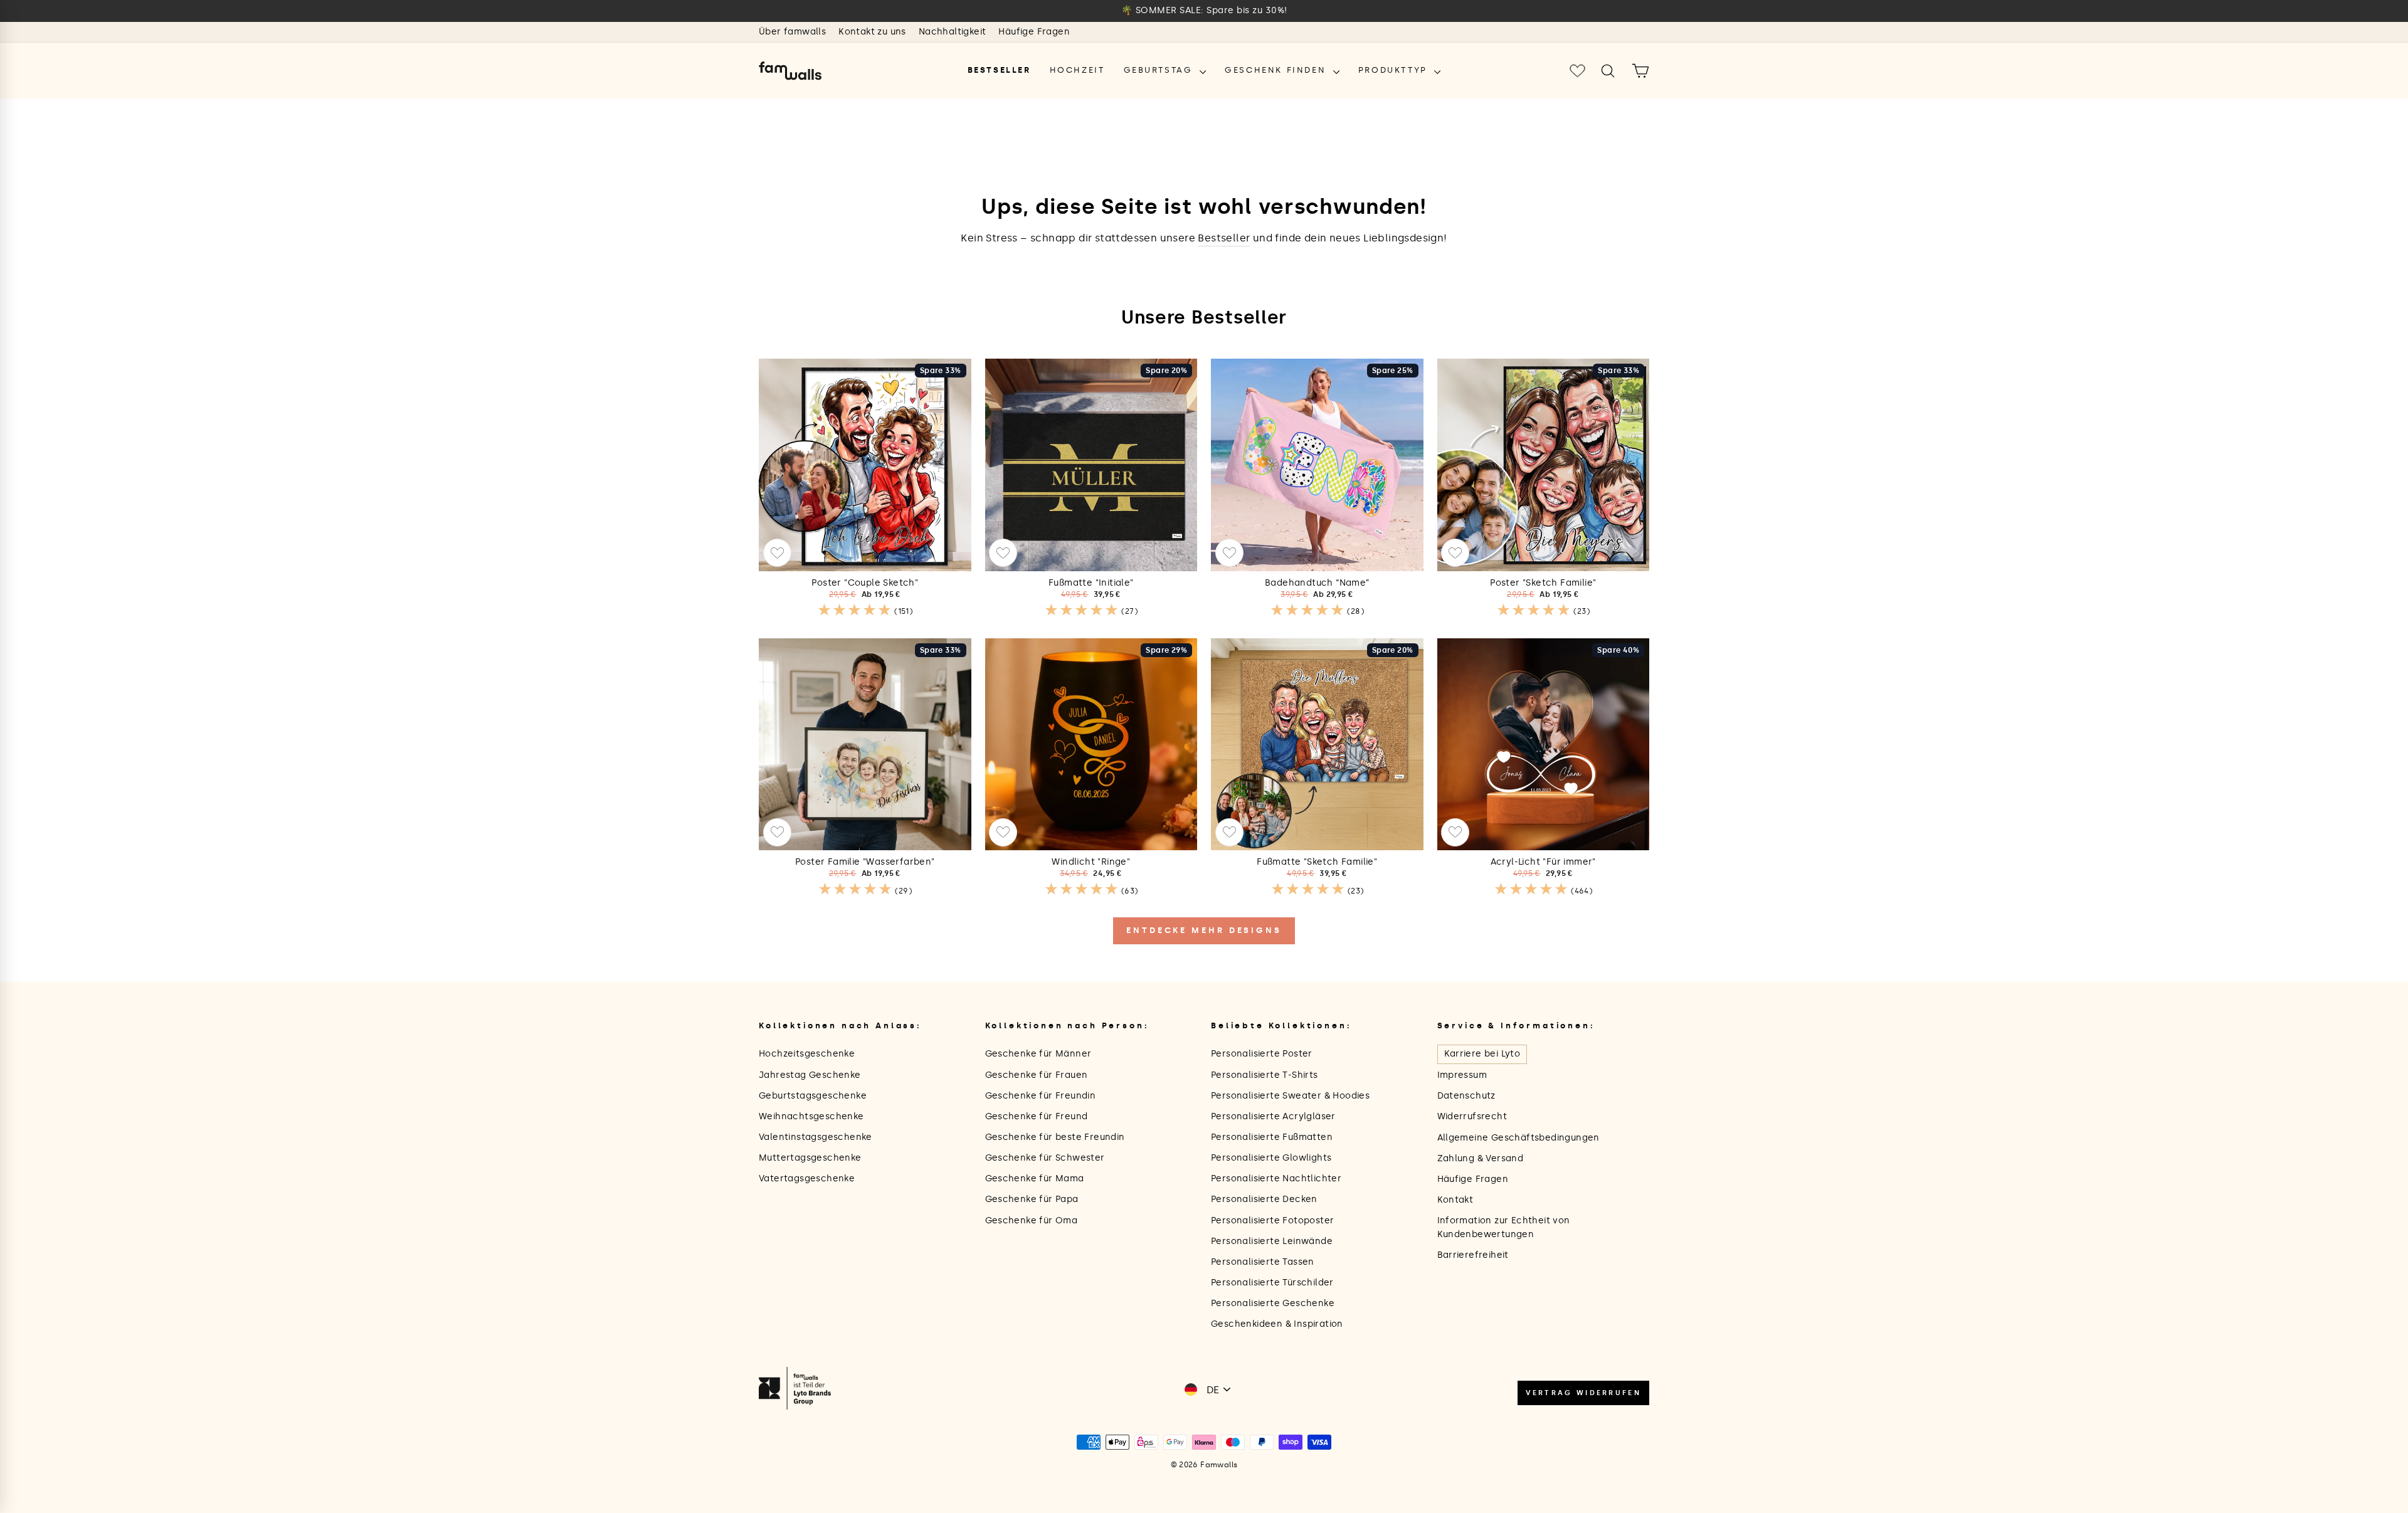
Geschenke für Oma (1032, 1220)
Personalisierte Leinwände (1272, 1241)
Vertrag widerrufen (1583, 1393)
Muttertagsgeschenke (810, 1158)
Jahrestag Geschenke (810, 1075)
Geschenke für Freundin (1041, 1096)
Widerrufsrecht (1472, 1116)
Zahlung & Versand (1481, 1158)
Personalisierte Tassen (1263, 1262)
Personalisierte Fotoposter (1272, 1220)
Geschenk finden (1277, 70)
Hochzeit (1077, 70)
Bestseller (999, 70)
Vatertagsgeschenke (807, 1178)
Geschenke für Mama (1035, 1178)
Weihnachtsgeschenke (811, 1116)
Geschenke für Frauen (1037, 1075)
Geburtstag (1160, 70)
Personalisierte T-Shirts (1265, 1075)
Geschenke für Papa (1032, 1199)
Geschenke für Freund (1037, 1116)
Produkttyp (1395, 70)
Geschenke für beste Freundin (1055, 1137)
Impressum (1462, 1075)
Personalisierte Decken (1264, 1199)
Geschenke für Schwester (1045, 1158)
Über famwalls (792, 32)
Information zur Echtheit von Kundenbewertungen (1504, 1227)
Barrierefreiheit (1473, 1255)
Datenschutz (1466, 1096)
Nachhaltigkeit (953, 32)
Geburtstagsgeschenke (813, 1096)
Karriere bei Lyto (1482, 1054)
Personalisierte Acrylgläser (1273, 1116)
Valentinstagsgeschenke (816, 1137)
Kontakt (1455, 1200)
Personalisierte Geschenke (1273, 1303)
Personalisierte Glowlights (1271, 1158)
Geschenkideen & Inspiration (1277, 1324)
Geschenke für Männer (1038, 1054)
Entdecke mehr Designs (1204, 930)
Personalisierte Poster (1262, 1054)
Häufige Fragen (1034, 32)
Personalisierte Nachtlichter (1276, 1178)
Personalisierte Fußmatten (1272, 1137)
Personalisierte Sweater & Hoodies (1290, 1096)
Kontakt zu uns (872, 32)
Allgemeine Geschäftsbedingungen (1518, 1138)
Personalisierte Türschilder (1272, 1283)
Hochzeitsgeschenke (807, 1054)
